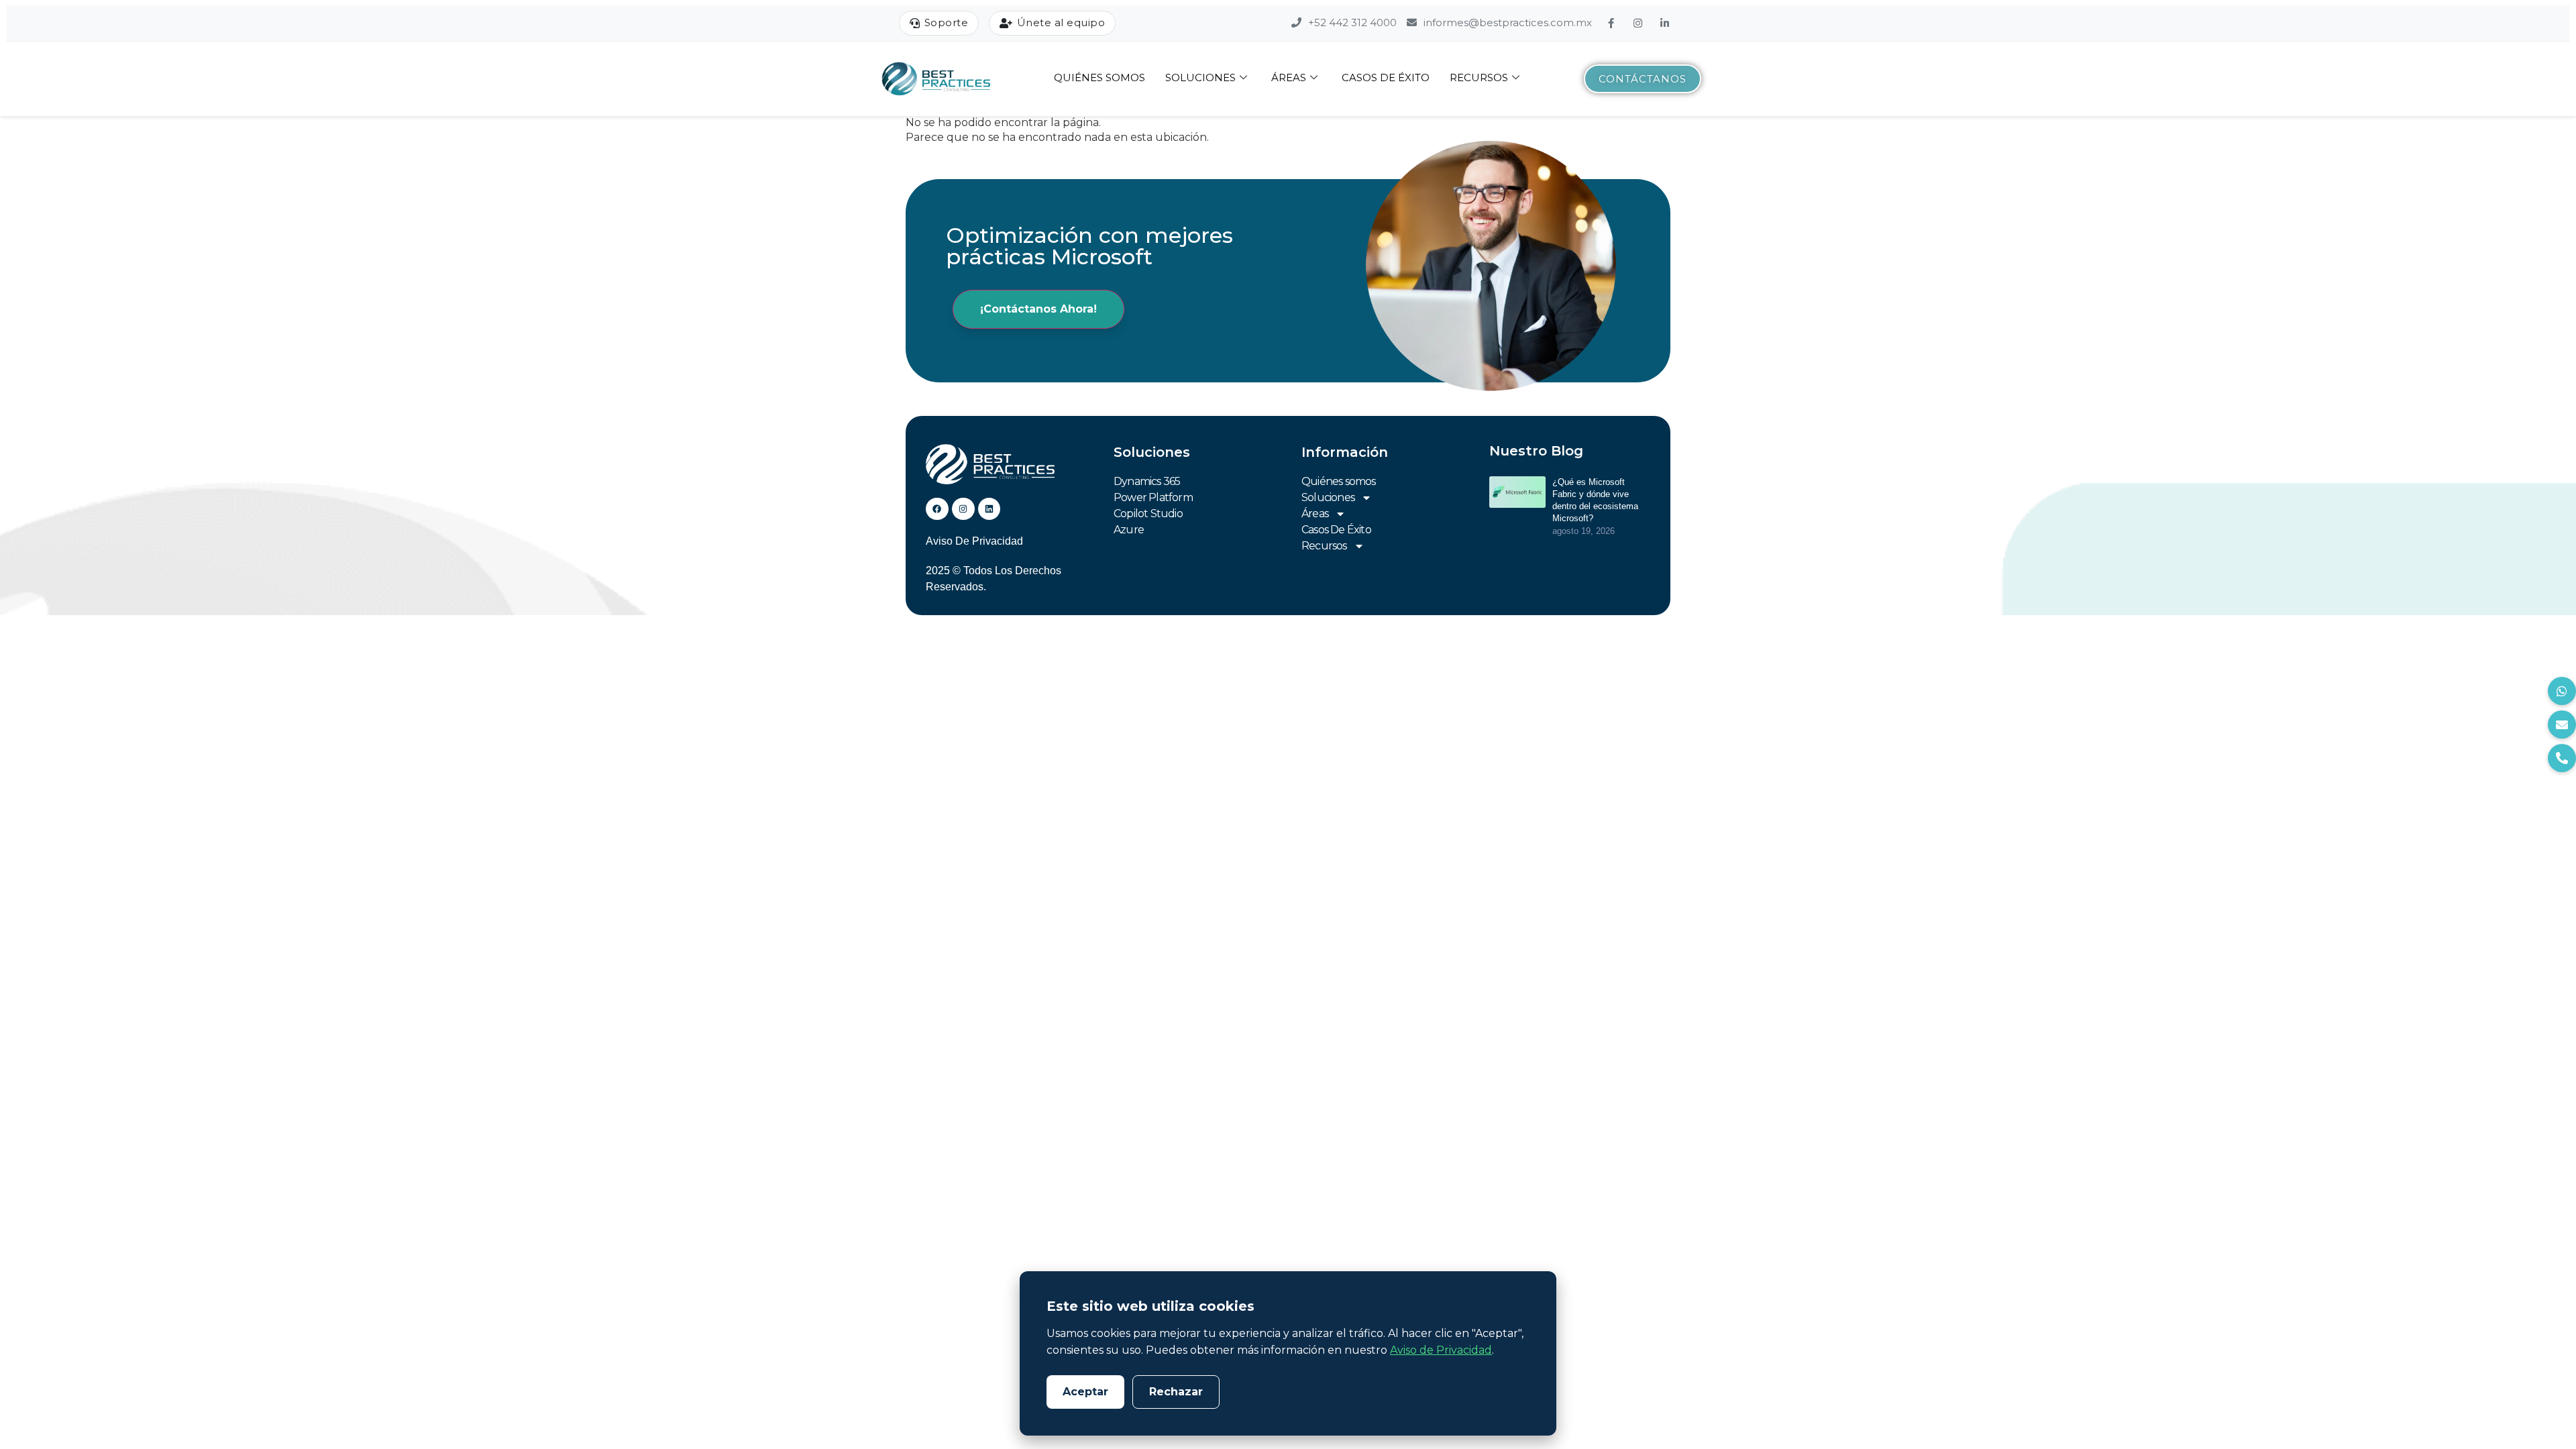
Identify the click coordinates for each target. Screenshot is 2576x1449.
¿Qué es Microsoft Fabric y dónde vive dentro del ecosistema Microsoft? (1595, 500)
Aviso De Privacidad (974, 541)
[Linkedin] (989, 509)
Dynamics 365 (1147, 481)
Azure (1129, 530)
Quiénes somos (1099, 77)
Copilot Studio (1148, 514)
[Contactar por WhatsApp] (2562, 691)
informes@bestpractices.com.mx (1506, 22)
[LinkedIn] (1666, 23)
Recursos (1479, 77)
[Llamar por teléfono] (2562, 758)
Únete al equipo (1061, 22)
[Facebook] (1613, 23)
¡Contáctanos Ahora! (1038, 309)
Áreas (1289, 77)
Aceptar (1085, 1392)
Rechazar (1176, 1392)
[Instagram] (1640, 23)
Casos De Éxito (1386, 77)
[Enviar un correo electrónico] (2562, 724)
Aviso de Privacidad (1441, 1350)
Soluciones (1200, 77)
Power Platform (1153, 497)
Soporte (947, 22)
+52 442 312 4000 (1351, 22)
